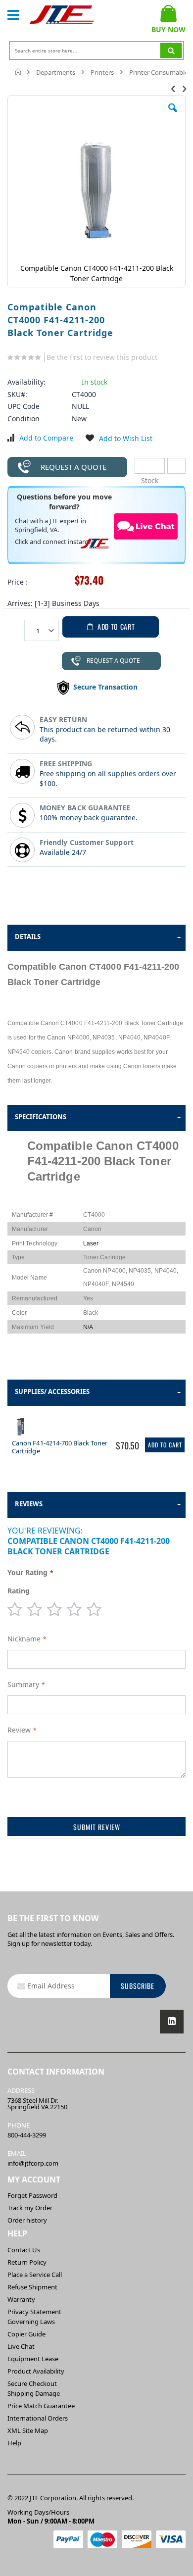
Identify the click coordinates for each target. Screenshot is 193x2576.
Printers (102, 72)
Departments (56, 72)
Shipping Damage (34, 2393)
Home (19, 72)
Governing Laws (31, 2322)
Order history (27, 2220)
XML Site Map (28, 2430)
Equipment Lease (33, 2359)
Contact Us (24, 2250)
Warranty (21, 2299)
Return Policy (27, 2262)
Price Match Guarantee (41, 2406)
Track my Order (30, 2208)
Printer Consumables (160, 72)
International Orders (38, 2418)
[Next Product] (184, 88)
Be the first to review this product (102, 357)
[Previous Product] (173, 88)
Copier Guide (26, 2334)
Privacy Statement (34, 2312)
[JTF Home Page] (62, 15)
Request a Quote (73, 467)
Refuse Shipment (32, 2287)
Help (14, 2443)
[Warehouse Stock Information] (176, 466)
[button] (173, 115)
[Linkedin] (172, 2022)
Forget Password (32, 2195)
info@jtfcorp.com (33, 2163)
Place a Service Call (35, 2275)
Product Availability (36, 2371)
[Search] (171, 50)
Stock (150, 466)
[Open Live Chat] (146, 527)
